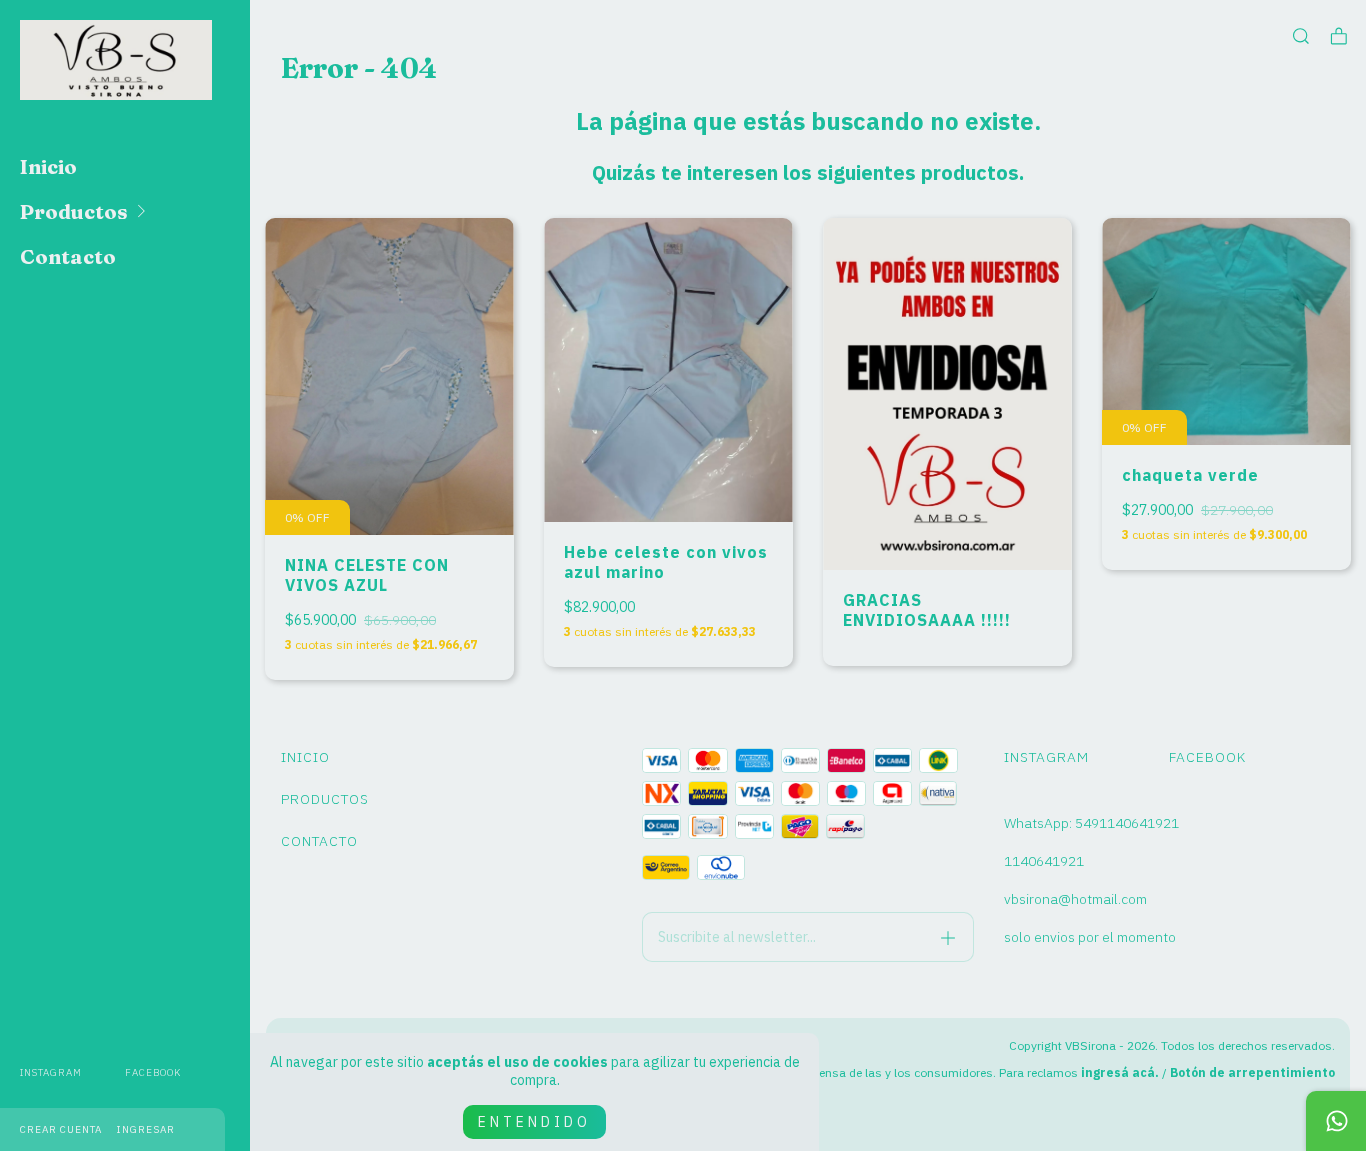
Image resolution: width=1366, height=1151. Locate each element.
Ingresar (146, 1129)
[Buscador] (1301, 36)
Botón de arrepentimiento (1252, 1072)
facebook (153, 1072)
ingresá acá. (1120, 1072)
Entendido (534, 1122)
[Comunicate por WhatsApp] (1336, 1121)
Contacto (68, 256)
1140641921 (1044, 861)
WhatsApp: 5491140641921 (1091, 823)
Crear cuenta (61, 1129)
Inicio (48, 166)
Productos (74, 211)
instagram (51, 1072)
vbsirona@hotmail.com (1075, 899)
